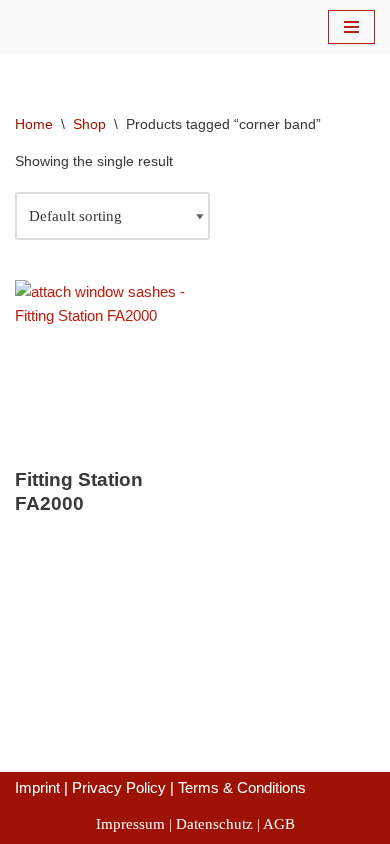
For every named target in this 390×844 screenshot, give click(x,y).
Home (34, 124)
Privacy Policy (119, 787)
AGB (279, 824)
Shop (89, 124)
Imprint (37, 787)
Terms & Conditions (242, 787)
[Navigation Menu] (351, 27)
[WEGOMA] (75, 26)
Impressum (130, 824)
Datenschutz (214, 824)
